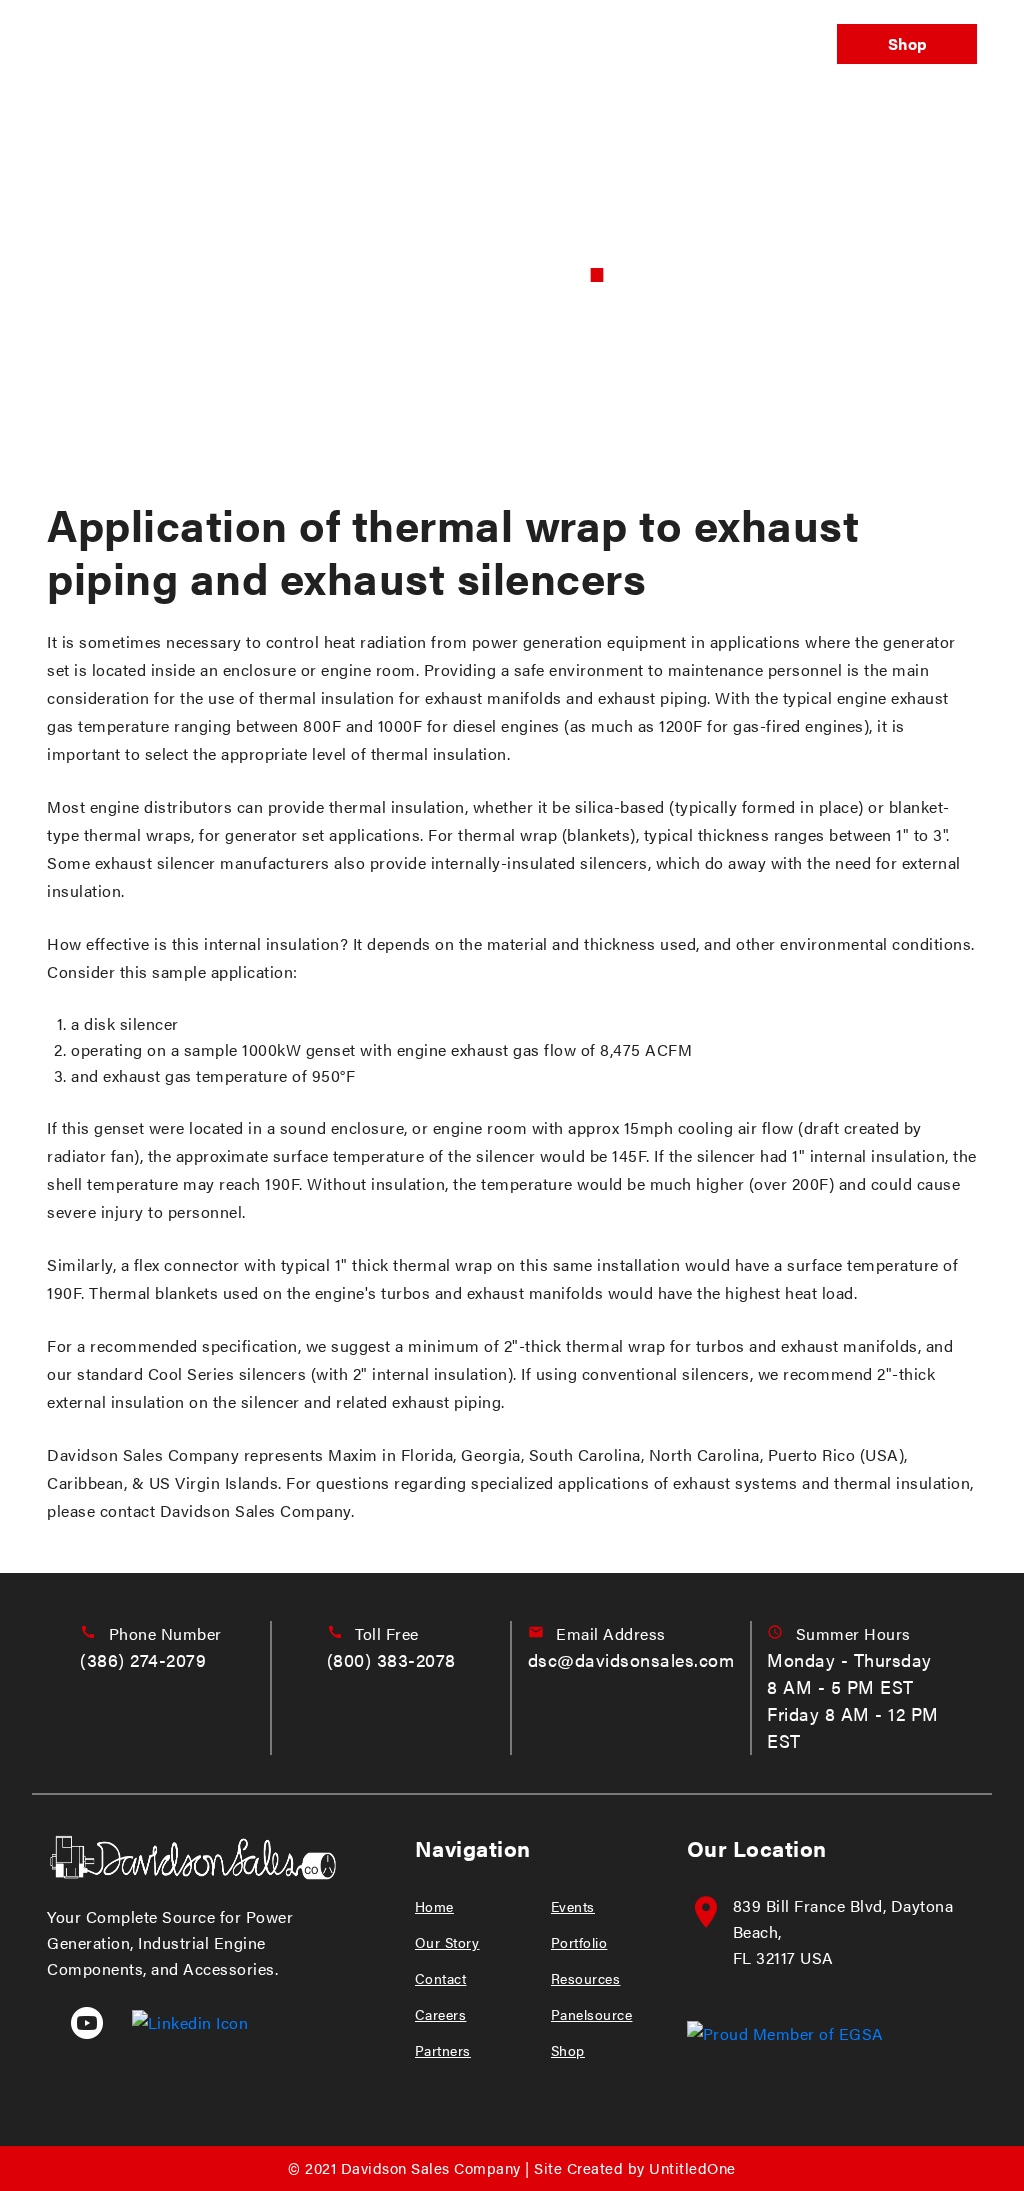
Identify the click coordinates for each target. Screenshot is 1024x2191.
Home (434, 1906)
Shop (907, 43)
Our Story (447, 1942)
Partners (443, 2050)
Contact (441, 1978)
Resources (586, 1978)
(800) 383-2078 (391, 1659)
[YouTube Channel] (77, 2020)
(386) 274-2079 (143, 1659)
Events (422, 44)
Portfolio (517, 44)
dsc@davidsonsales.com (631, 1659)
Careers (441, 2014)
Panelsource (754, 44)
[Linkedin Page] (178, 2020)
